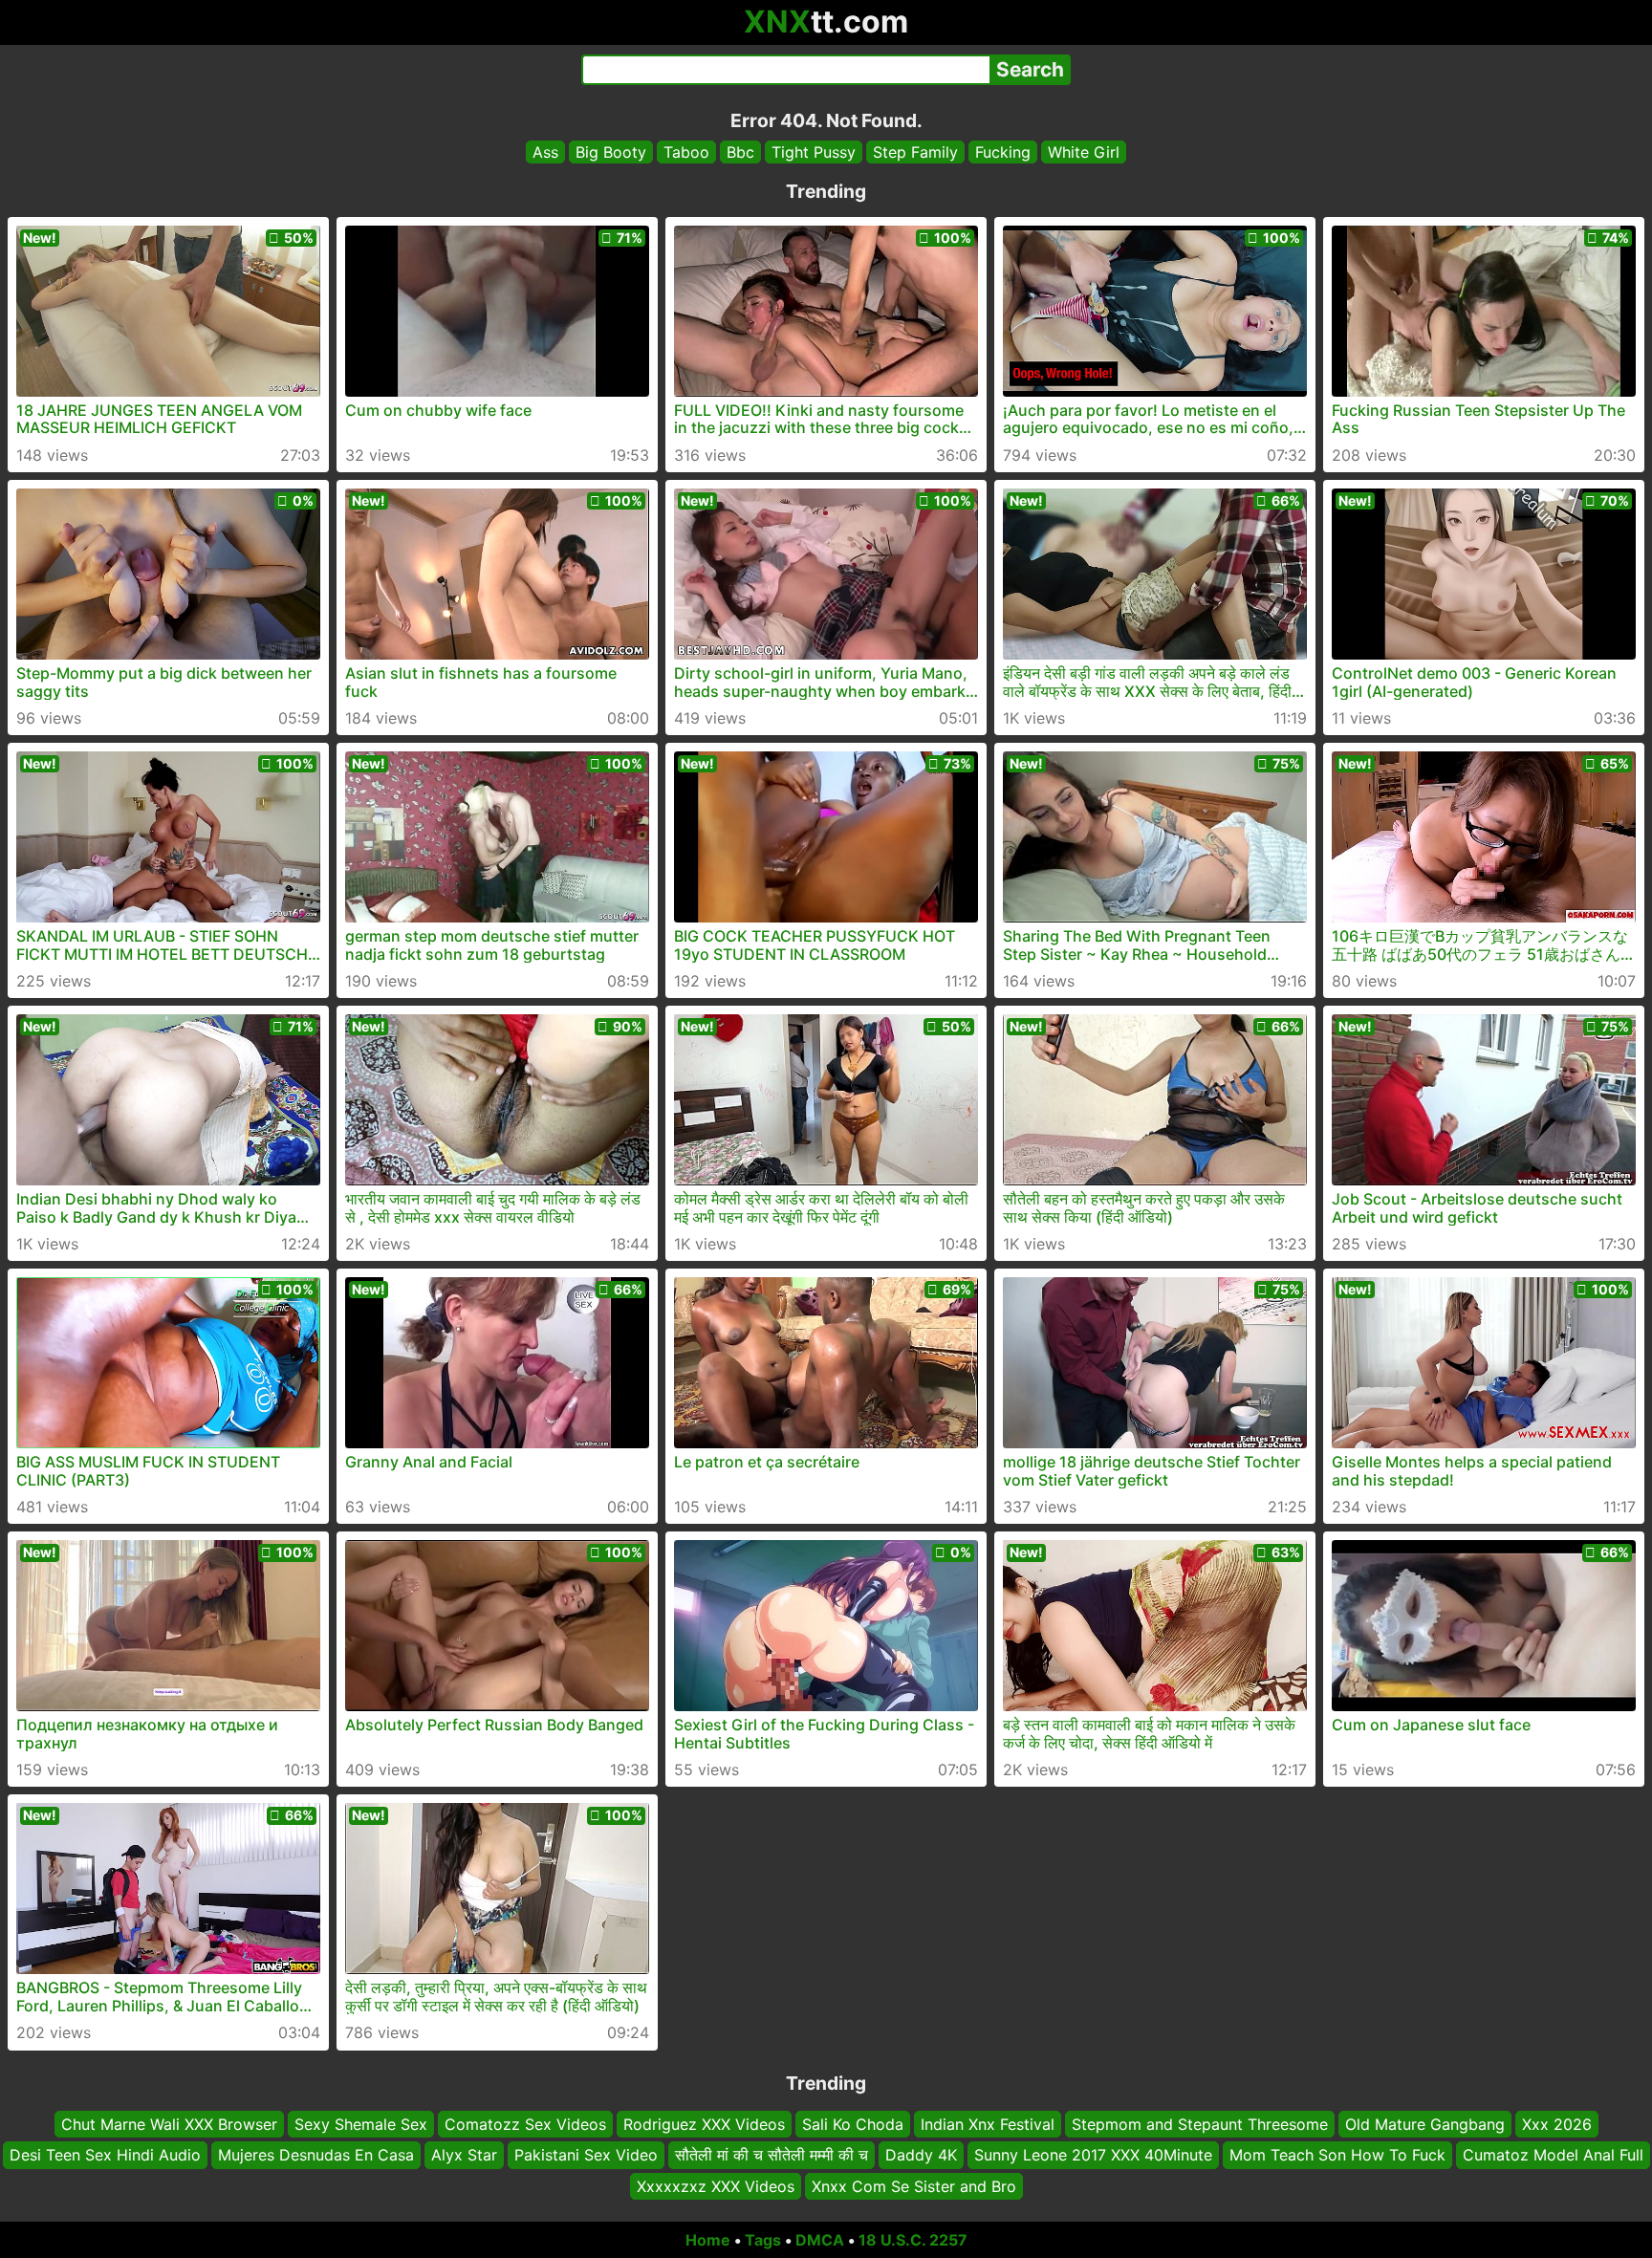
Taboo (686, 152)
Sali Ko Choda (853, 2124)
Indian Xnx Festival (988, 2124)
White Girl (1084, 152)
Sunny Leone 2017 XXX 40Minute (1093, 2156)
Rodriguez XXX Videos (704, 2124)
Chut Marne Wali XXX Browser (169, 2124)
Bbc (740, 152)
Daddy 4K (921, 2156)
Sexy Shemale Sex (361, 2124)
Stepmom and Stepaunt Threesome (1200, 2124)
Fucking (1003, 152)
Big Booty (611, 152)
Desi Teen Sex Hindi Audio (105, 2156)
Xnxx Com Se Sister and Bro (914, 2186)
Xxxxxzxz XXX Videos (716, 2186)
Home (708, 2240)
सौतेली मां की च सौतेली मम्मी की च (772, 2156)
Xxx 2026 (1557, 2124)
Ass (545, 152)
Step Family (915, 152)
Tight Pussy (814, 152)
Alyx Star (464, 2156)
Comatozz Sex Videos (525, 2124)
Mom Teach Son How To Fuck (1337, 2156)
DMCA (820, 2240)
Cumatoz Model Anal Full (1553, 2156)
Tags (763, 2240)
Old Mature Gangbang (1425, 2124)
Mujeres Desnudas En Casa (316, 2156)
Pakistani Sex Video (586, 2156)
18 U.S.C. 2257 (913, 2240)
